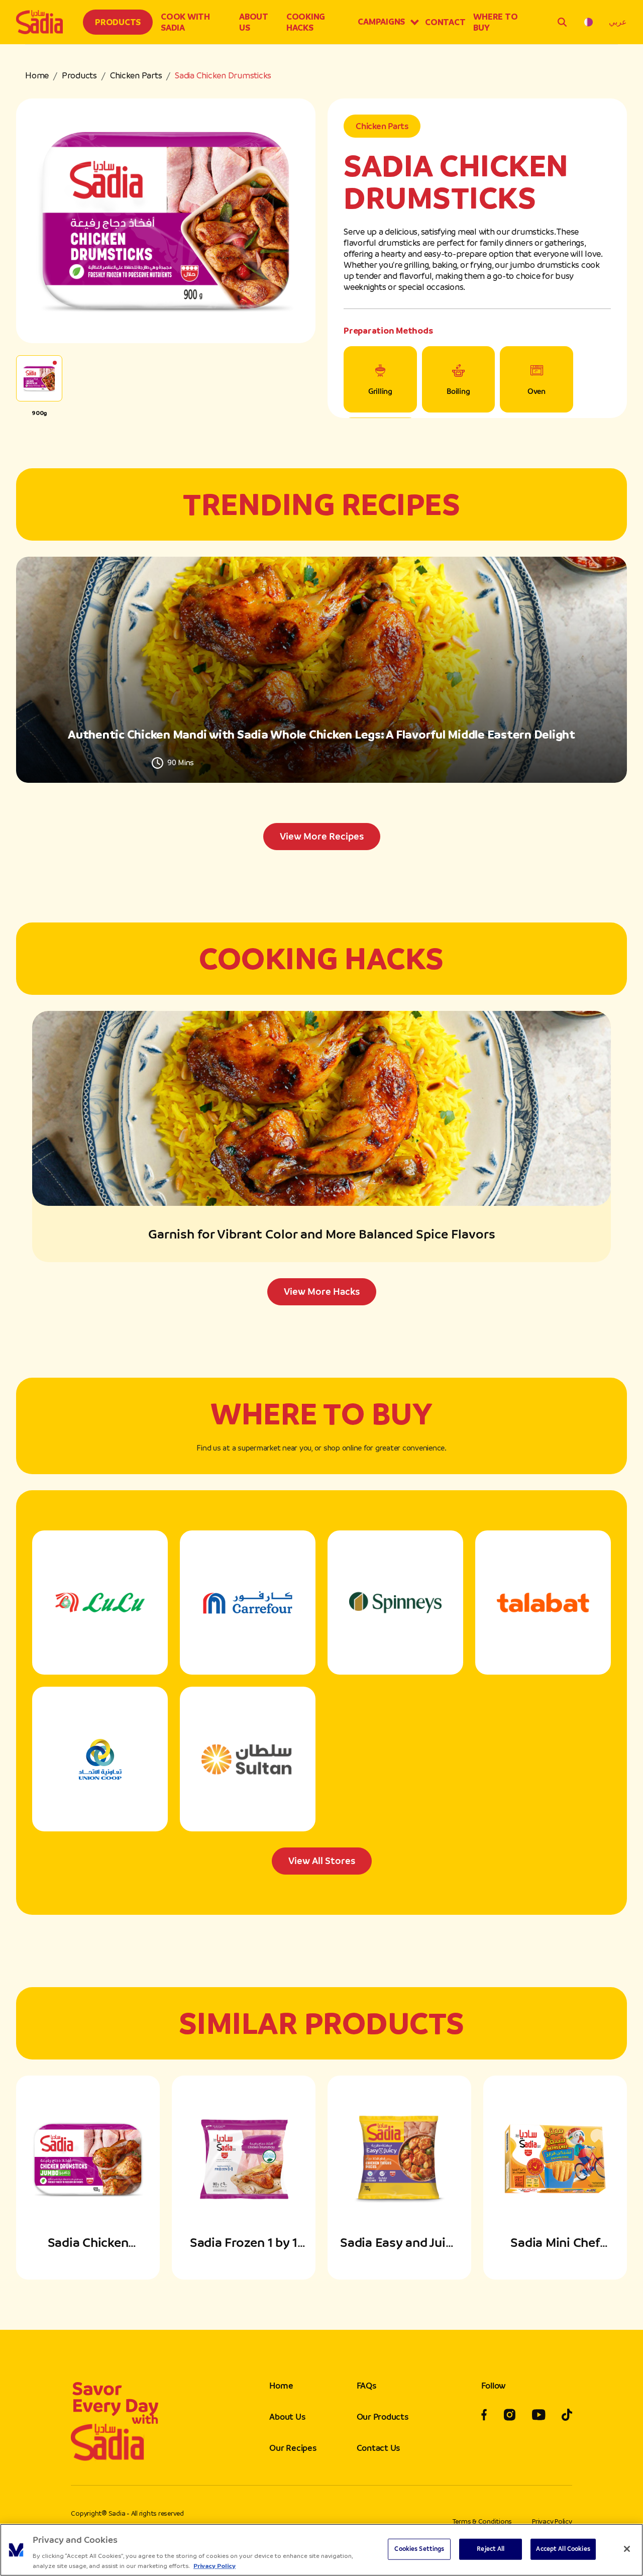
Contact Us (379, 2448)
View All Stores (322, 1861)
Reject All (491, 2549)
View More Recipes (322, 836)
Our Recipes (293, 2448)
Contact (445, 22)
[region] (321, 2550)
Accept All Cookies (563, 2549)
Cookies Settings (419, 2549)
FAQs (366, 2386)
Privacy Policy (552, 2521)
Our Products (383, 2417)
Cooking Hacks (306, 22)
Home (37, 75)
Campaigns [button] (381, 22)
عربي (618, 22)
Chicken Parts (136, 75)
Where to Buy (495, 22)
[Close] (627, 2549)
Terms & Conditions (483, 2521)
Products (118, 22)
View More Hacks (322, 1292)
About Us (254, 22)
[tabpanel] (321, 703)
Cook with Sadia (185, 22)
